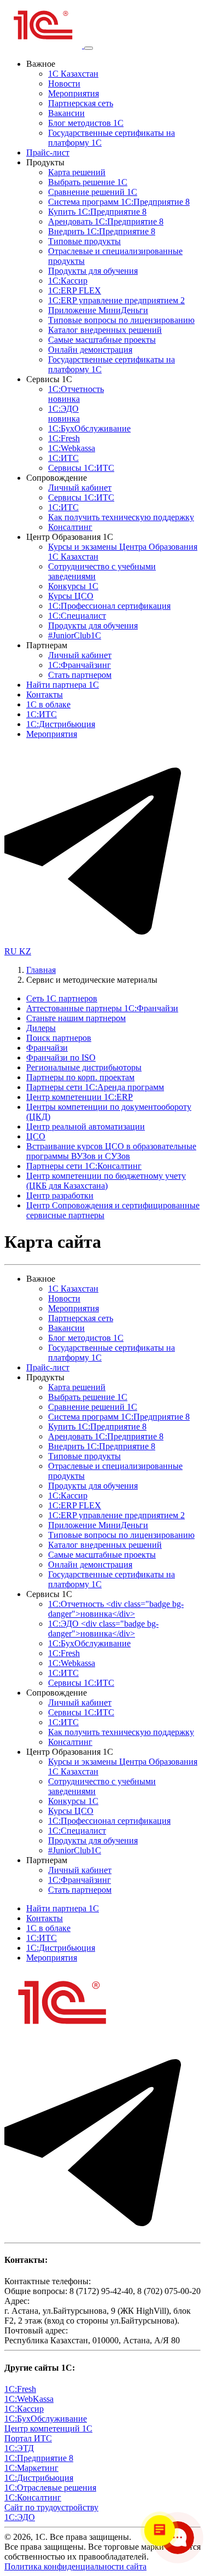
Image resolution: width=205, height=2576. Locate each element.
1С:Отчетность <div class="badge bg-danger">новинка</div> (116, 1609)
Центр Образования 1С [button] (70, 537)
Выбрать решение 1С (88, 182)
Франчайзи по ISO (61, 1058)
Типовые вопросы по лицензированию (121, 320)
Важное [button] (41, 64)
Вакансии (66, 113)
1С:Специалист (77, 616)
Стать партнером (80, 675)
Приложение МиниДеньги (98, 310)
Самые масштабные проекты (102, 340)
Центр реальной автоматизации (86, 1126)
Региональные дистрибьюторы (84, 1067)
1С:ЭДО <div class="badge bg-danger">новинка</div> (103, 1629)
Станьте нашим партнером (76, 1018)
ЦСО (36, 1136)
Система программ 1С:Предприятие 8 (119, 202)
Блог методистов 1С (86, 123)
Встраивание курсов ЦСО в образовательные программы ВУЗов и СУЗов (111, 1151)
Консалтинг (70, 527)
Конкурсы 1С (73, 586)
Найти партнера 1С (63, 685)
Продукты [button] (45, 162)
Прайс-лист (48, 152)
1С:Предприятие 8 (39, 2458)
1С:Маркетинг (31, 2468)
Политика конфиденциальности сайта (75, 2566)
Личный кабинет (80, 488)
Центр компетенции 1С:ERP (80, 1097)
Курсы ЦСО (71, 596)
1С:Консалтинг (33, 2497)
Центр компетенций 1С (48, 2428)
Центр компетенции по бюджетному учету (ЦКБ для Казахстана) (106, 1181)
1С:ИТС (63, 458)
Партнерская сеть (81, 103)
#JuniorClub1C (75, 635)
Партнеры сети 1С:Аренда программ (95, 1087)
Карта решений (77, 172)
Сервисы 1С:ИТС (81, 468)
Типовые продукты (84, 241)
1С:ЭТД (19, 2448)
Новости (64, 83)
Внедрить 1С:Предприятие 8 (102, 231)
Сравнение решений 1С (93, 192)
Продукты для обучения (93, 271)
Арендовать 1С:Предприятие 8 (106, 221)
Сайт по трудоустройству (51, 2507)
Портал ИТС (28, 2438)
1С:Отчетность (76, 394)
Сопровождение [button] (57, 478)
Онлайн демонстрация (90, 350)
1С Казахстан (73, 74)
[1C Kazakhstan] (44, 45)
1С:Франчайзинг (80, 665)
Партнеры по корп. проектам (80, 1077)
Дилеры (41, 1028)
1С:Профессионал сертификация (109, 606)
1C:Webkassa (72, 448)
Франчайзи (47, 1048)
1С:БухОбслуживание (89, 428)
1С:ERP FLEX (75, 290)
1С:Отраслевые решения (50, 2488)
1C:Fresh (64, 438)
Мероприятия (74, 93)
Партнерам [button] (47, 645)
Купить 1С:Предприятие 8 (97, 212)
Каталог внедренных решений (105, 330)
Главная (41, 970)
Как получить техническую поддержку (121, 517)
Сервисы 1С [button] (49, 379)
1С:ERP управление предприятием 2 (116, 300)
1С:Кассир (68, 281)
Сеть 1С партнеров (62, 998)
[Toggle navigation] (89, 48)
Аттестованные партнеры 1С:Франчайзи (102, 1008)
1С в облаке (48, 704)
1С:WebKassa (29, 2399)
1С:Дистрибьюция (61, 724)
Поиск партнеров (59, 1038)
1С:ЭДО (64, 414)
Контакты (45, 695)
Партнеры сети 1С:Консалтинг (84, 1166)
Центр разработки (60, 1195)
